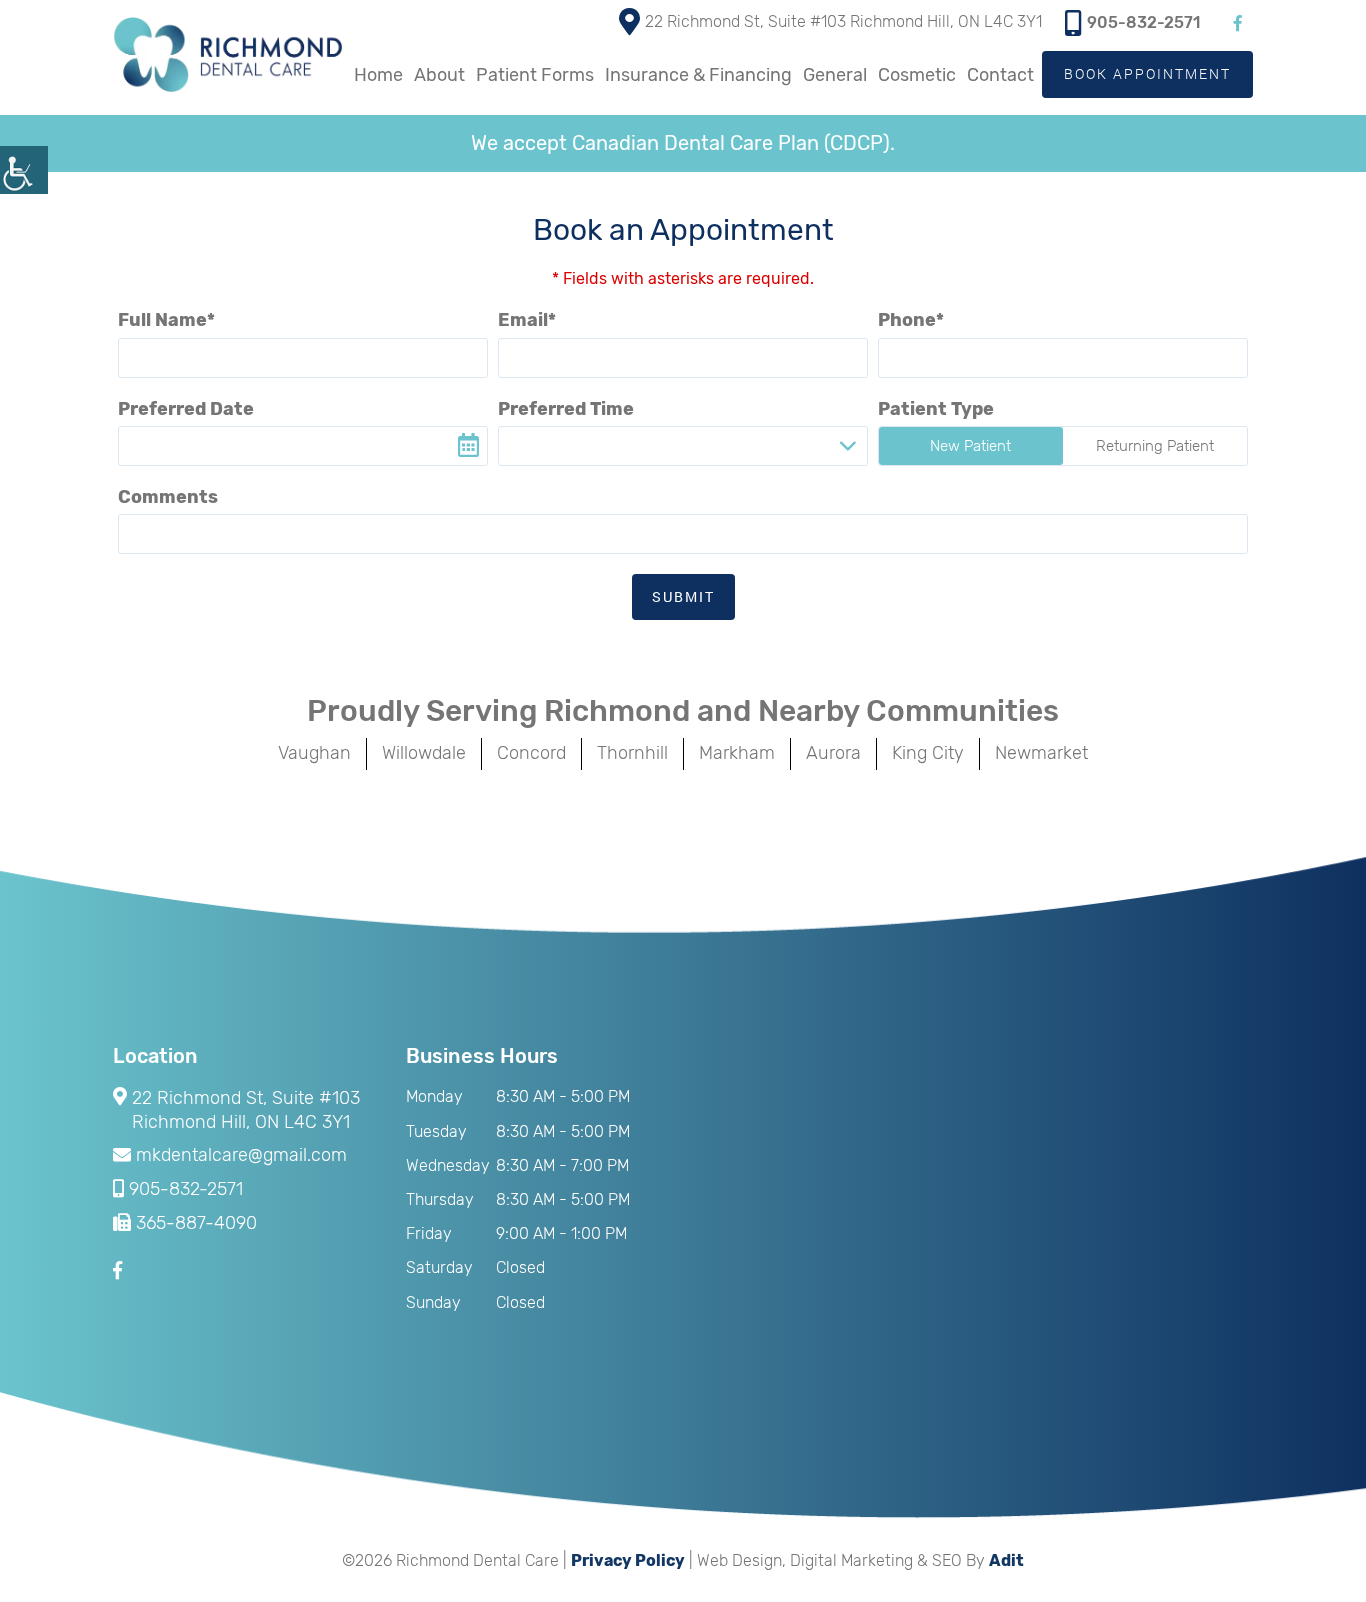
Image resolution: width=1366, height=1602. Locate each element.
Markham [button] (737, 753)
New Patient (970, 446)
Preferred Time (566, 409)
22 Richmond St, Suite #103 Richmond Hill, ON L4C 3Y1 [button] (843, 21)
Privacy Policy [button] (628, 1560)
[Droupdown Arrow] (848, 446)
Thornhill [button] (632, 753)
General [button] (835, 75)
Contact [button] (1000, 75)
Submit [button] (683, 596)
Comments (168, 497)
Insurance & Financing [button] (698, 75)
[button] (24, 170)
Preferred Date (186, 409)
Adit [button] (1006, 1560)
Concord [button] (531, 753)
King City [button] (928, 753)
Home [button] (378, 75)
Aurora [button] (833, 753)
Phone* (911, 320)
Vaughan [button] (314, 753)
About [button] (439, 75)
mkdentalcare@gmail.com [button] (241, 1155)
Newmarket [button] (1041, 753)
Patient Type (936, 409)
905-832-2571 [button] (1143, 22)
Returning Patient (1155, 446)
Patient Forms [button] (535, 75)
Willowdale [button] (424, 753)
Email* (527, 320)
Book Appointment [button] (1147, 73)
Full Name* (166, 320)
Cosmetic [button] (917, 75)
